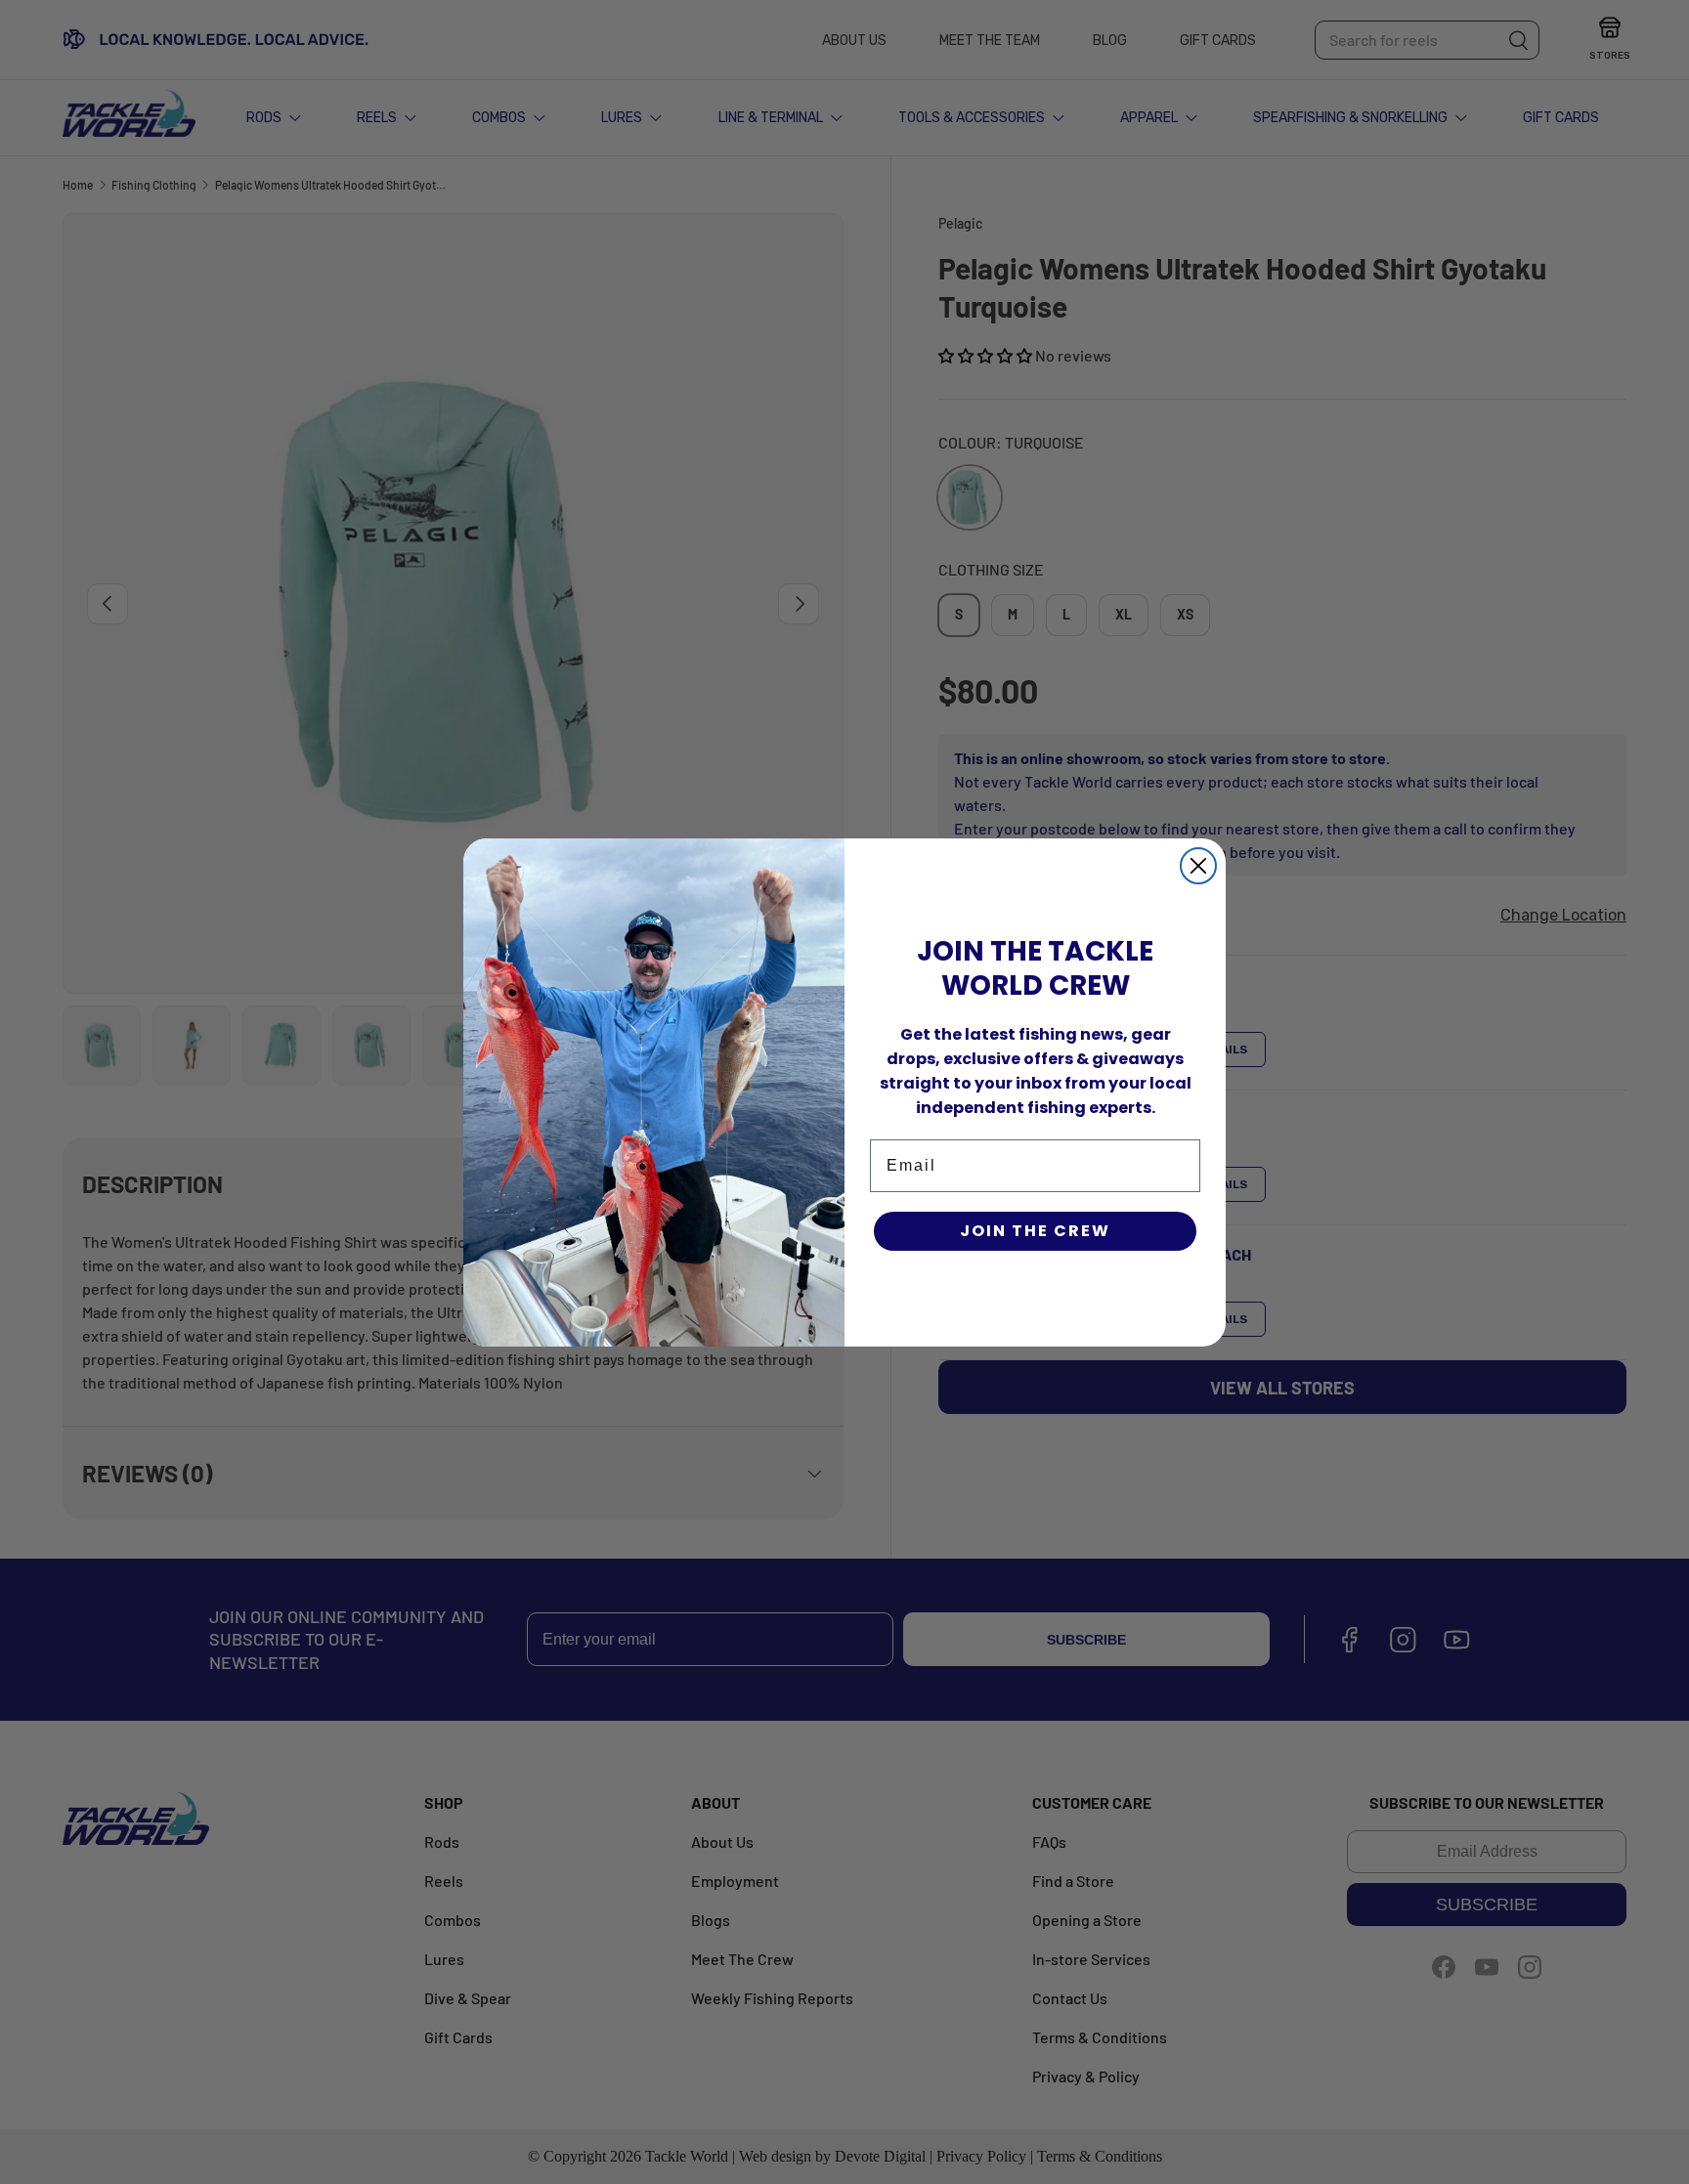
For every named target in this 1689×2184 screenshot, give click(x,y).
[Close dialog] (1198, 866)
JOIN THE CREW (1035, 1231)
